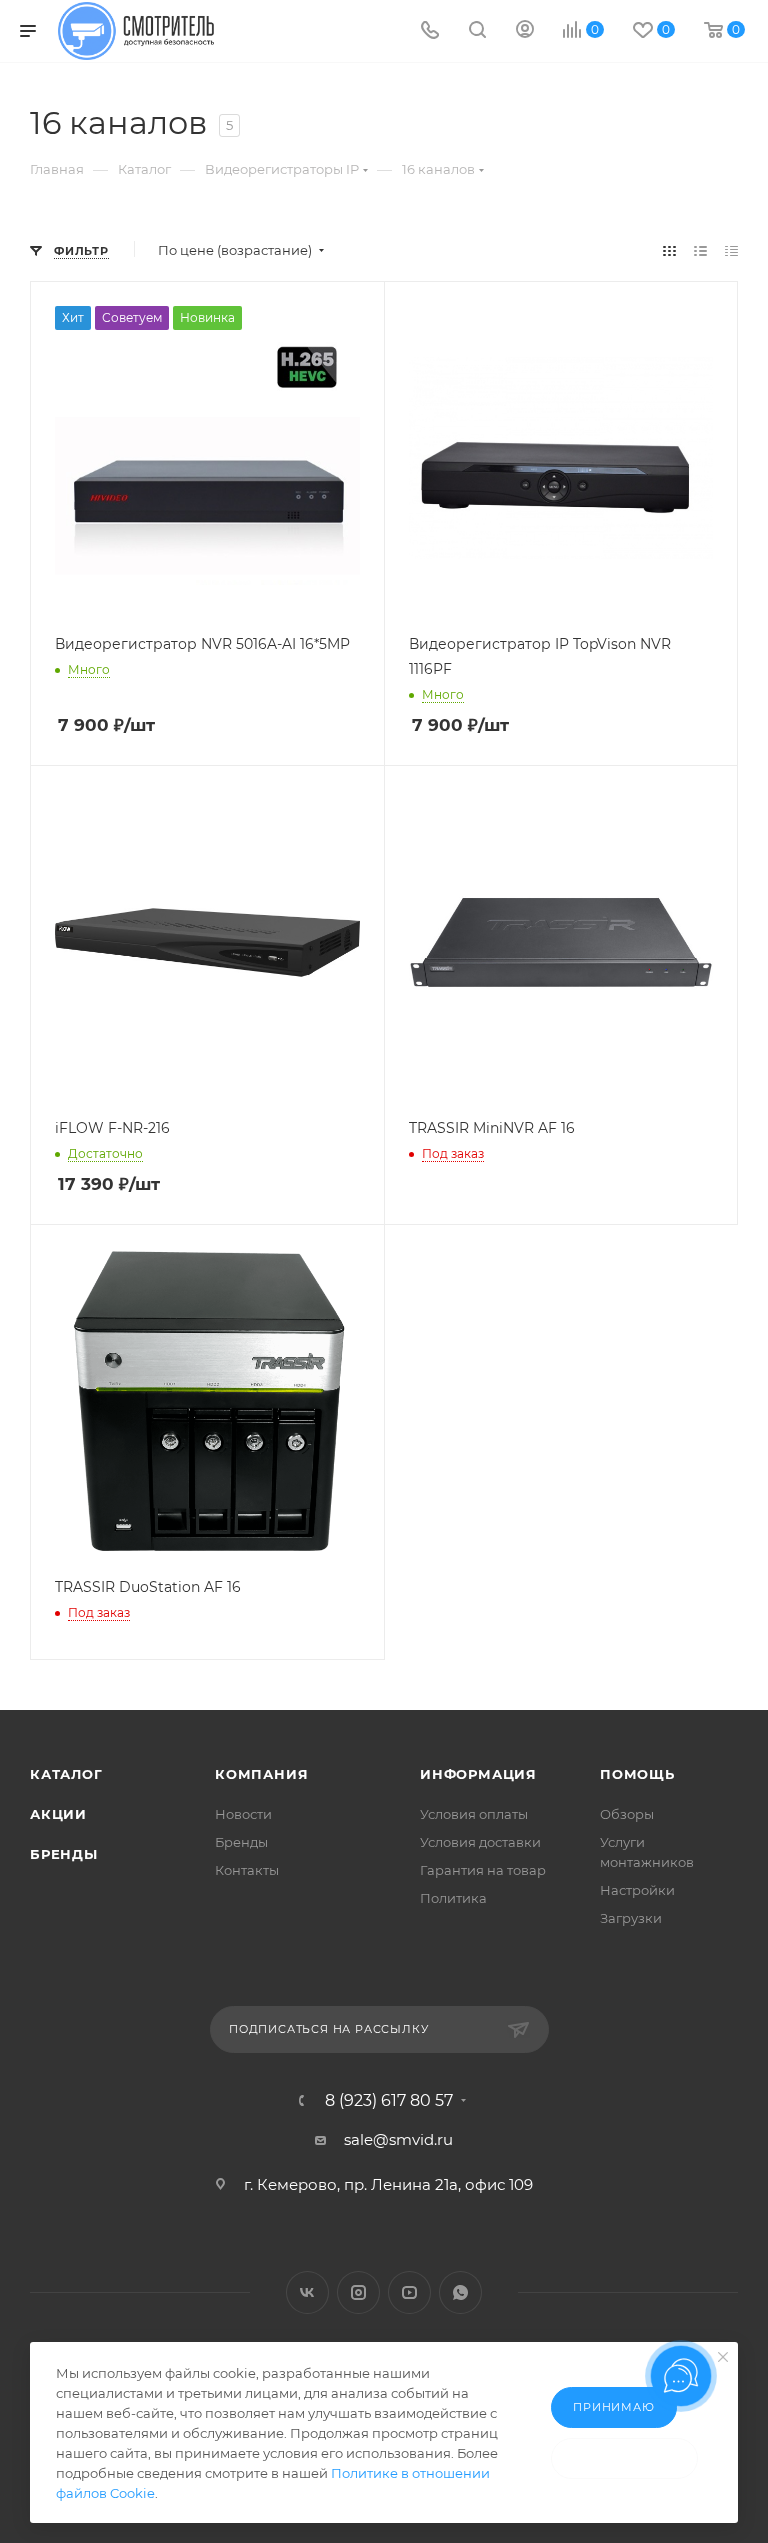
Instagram (358, 2292)
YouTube (409, 2292)
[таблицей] (731, 250)
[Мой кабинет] (525, 31)
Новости (243, 1814)
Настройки (637, 1890)
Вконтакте (307, 2292)
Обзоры (627, 1814)
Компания (261, 1774)
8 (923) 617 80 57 (389, 2101)
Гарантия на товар (483, 1870)
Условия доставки (480, 1842)
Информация (478, 1774)
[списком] (700, 250)
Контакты (247, 1870)
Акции (58, 1814)
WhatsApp (460, 2292)
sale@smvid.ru (398, 2139)
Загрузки (631, 1918)
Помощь (637, 1774)
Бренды (64, 1854)
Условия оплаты (474, 1814)
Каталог (66, 1774)
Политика (453, 1898)
